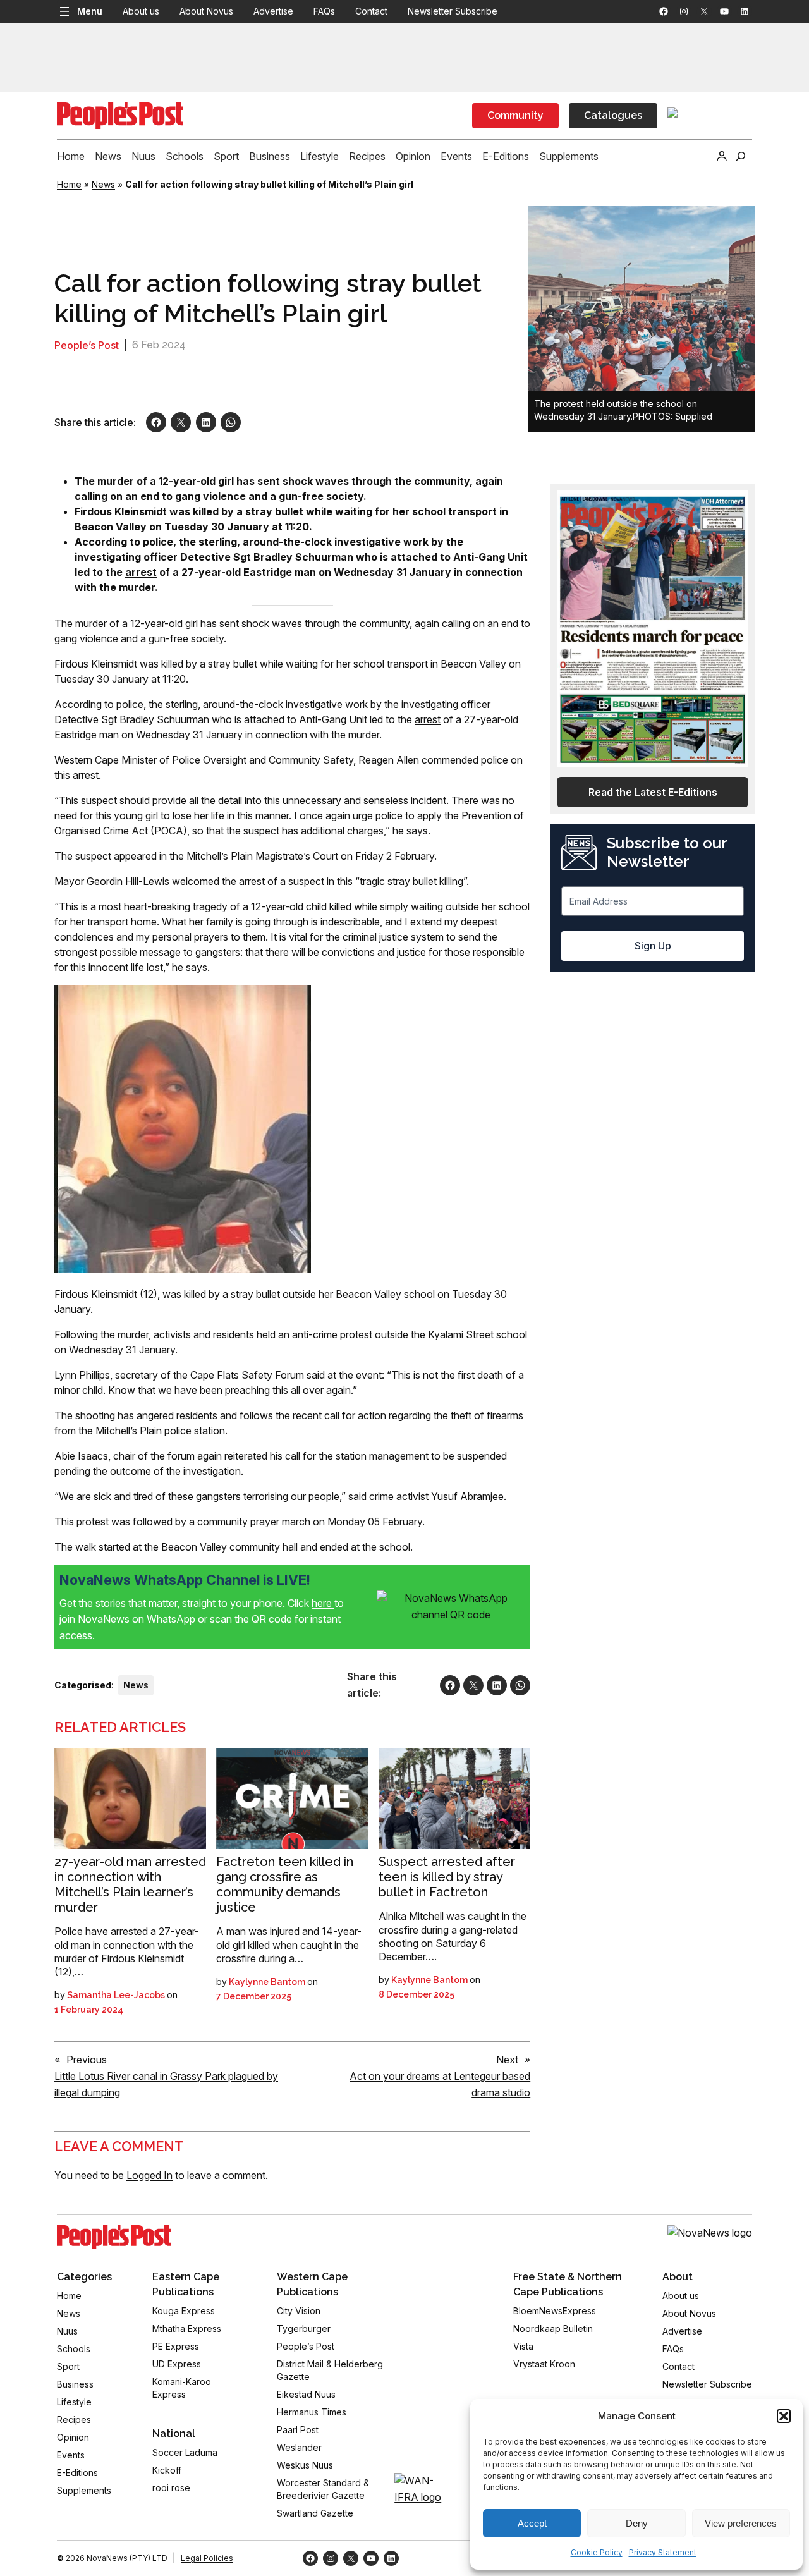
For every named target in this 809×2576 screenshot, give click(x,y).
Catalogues (613, 115)
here (323, 1603)
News (103, 184)
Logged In (149, 2175)
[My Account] (722, 156)
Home (69, 184)
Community (515, 115)
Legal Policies (207, 2558)
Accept (532, 2523)
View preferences (741, 2523)
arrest (428, 719)
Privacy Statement (663, 2552)
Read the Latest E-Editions (653, 792)
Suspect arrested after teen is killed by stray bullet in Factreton (447, 1877)
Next (507, 2060)
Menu (90, 11)
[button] (784, 2416)
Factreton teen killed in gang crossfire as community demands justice (285, 1884)
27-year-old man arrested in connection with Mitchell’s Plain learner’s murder (130, 1884)
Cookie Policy (597, 2552)
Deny (637, 2523)
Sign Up (653, 946)
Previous (87, 2060)
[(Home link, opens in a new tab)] (114, 2237)
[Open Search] (741, 156)
